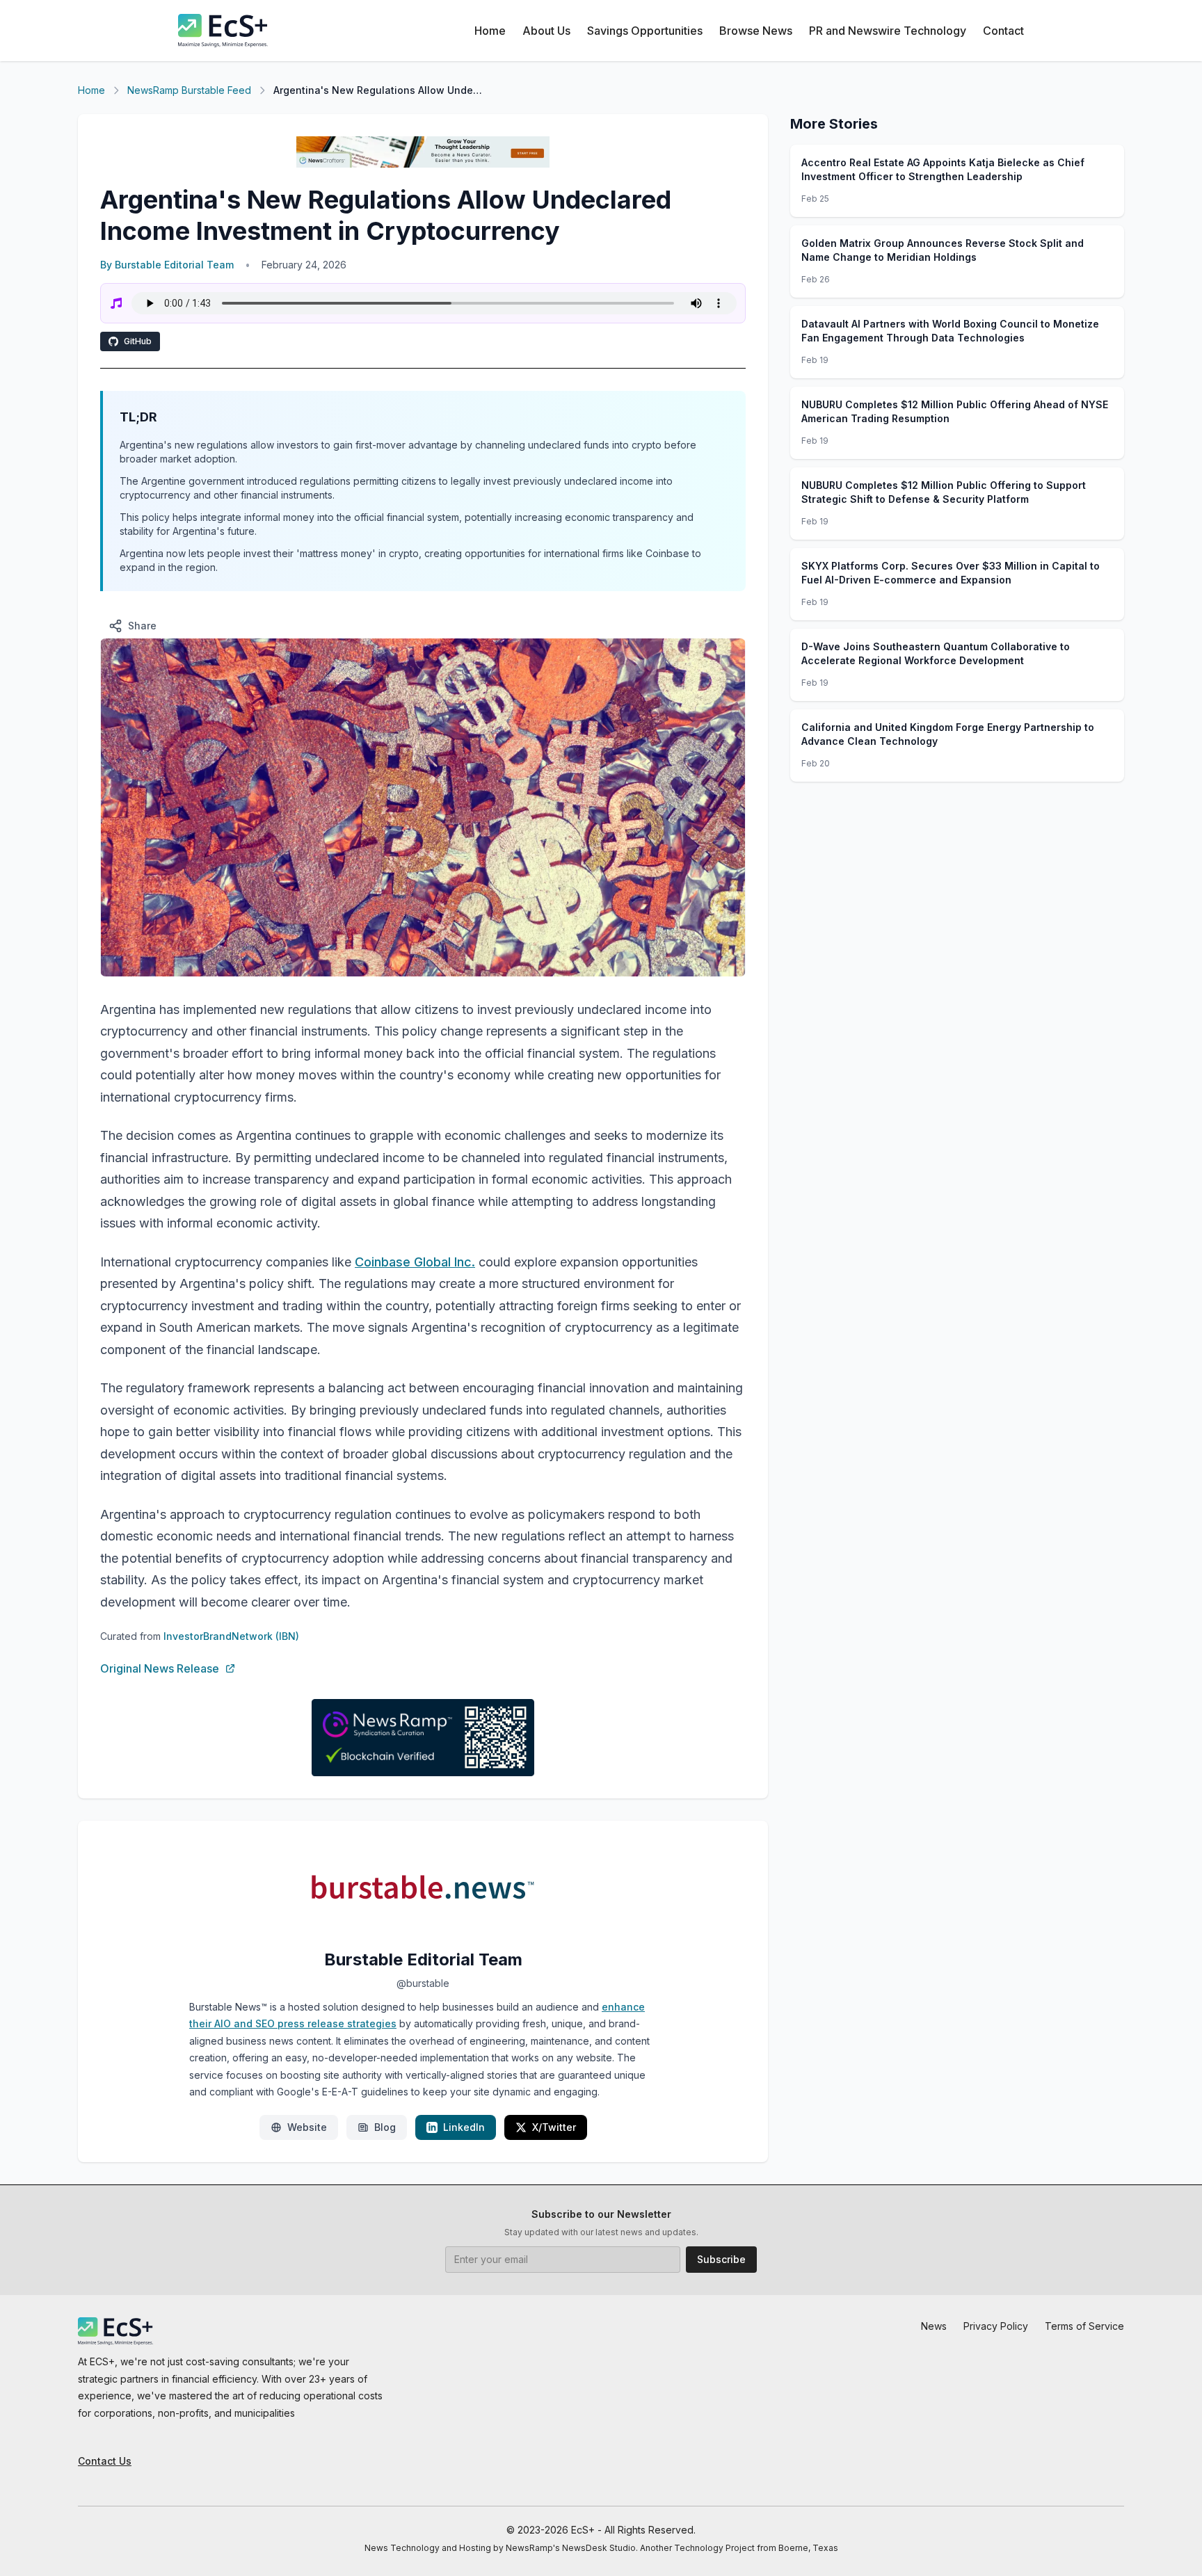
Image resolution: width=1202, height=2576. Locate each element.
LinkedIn (464, 2127)
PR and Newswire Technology (888, 31)
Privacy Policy (996, 2326)
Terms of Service (1084, 2326)
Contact (1003, 31)
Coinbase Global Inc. (415, 1262)
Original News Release (160, 1668)
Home (490, 31)
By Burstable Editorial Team (167, 265)
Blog (385, 2127)
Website (307, 2127)
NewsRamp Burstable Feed (189, 90)
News (934, 2326)
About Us (546, 31)
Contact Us (105, 2461)
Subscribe (721, 2259)
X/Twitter (554, 2127)
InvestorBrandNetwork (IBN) (231, 1636)
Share (142, 626)
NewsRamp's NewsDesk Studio (571, 2548)
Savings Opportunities (645, 31)
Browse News (756, 31)
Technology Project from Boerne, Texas (756, 2548)
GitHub (138, 341)
